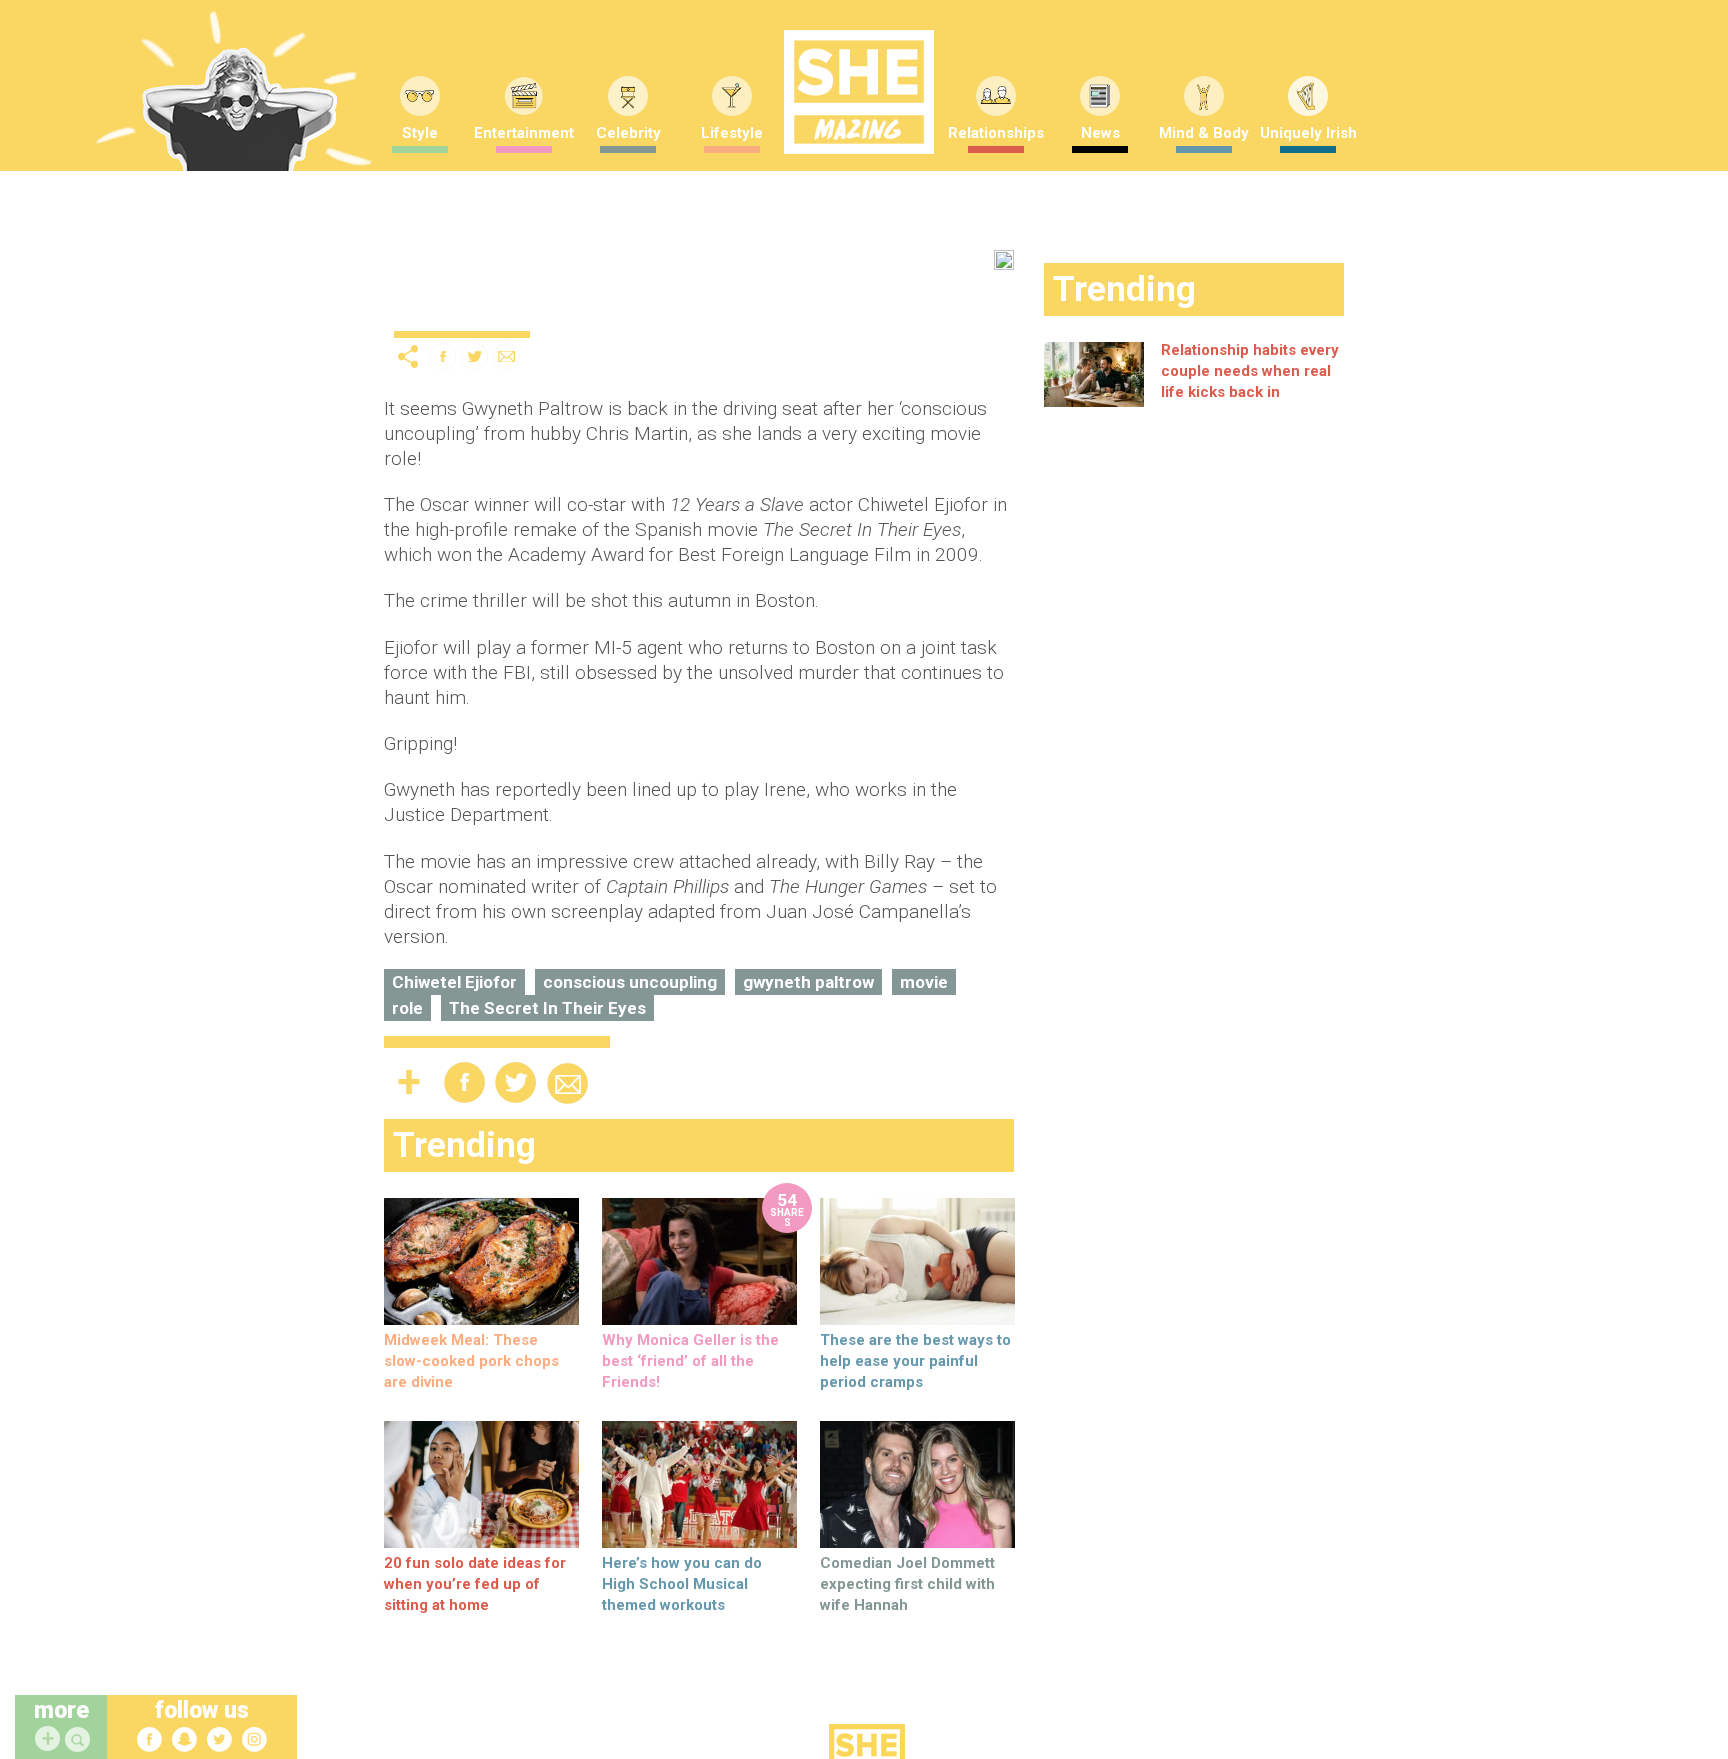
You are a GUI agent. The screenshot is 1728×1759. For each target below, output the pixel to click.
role (407, 1008)
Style (420, 133)
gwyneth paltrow (808, 982)
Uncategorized (446, 314)
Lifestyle (732, 133)
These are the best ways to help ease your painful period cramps (915, 1361)
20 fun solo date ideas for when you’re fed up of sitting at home (475, 1584)
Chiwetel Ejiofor (454, 982)
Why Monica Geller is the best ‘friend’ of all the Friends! (690, 1361)
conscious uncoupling (630, 982)
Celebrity (628, 133)
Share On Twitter (475, 356)
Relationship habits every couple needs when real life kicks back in (1250, 371)
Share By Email (507, 356)
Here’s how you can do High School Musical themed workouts (682, 1584)
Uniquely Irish (1308, 133)
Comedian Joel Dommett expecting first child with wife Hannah (907, 1584)
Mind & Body (1204, 133)
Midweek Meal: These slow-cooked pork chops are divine (471, 1361)
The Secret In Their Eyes (547, 1008)
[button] (80, 1740)
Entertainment (524, 133)
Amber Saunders (688, 309)
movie (924, 982)
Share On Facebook (443, 356)
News (1100, 133)
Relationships (996, 133)
